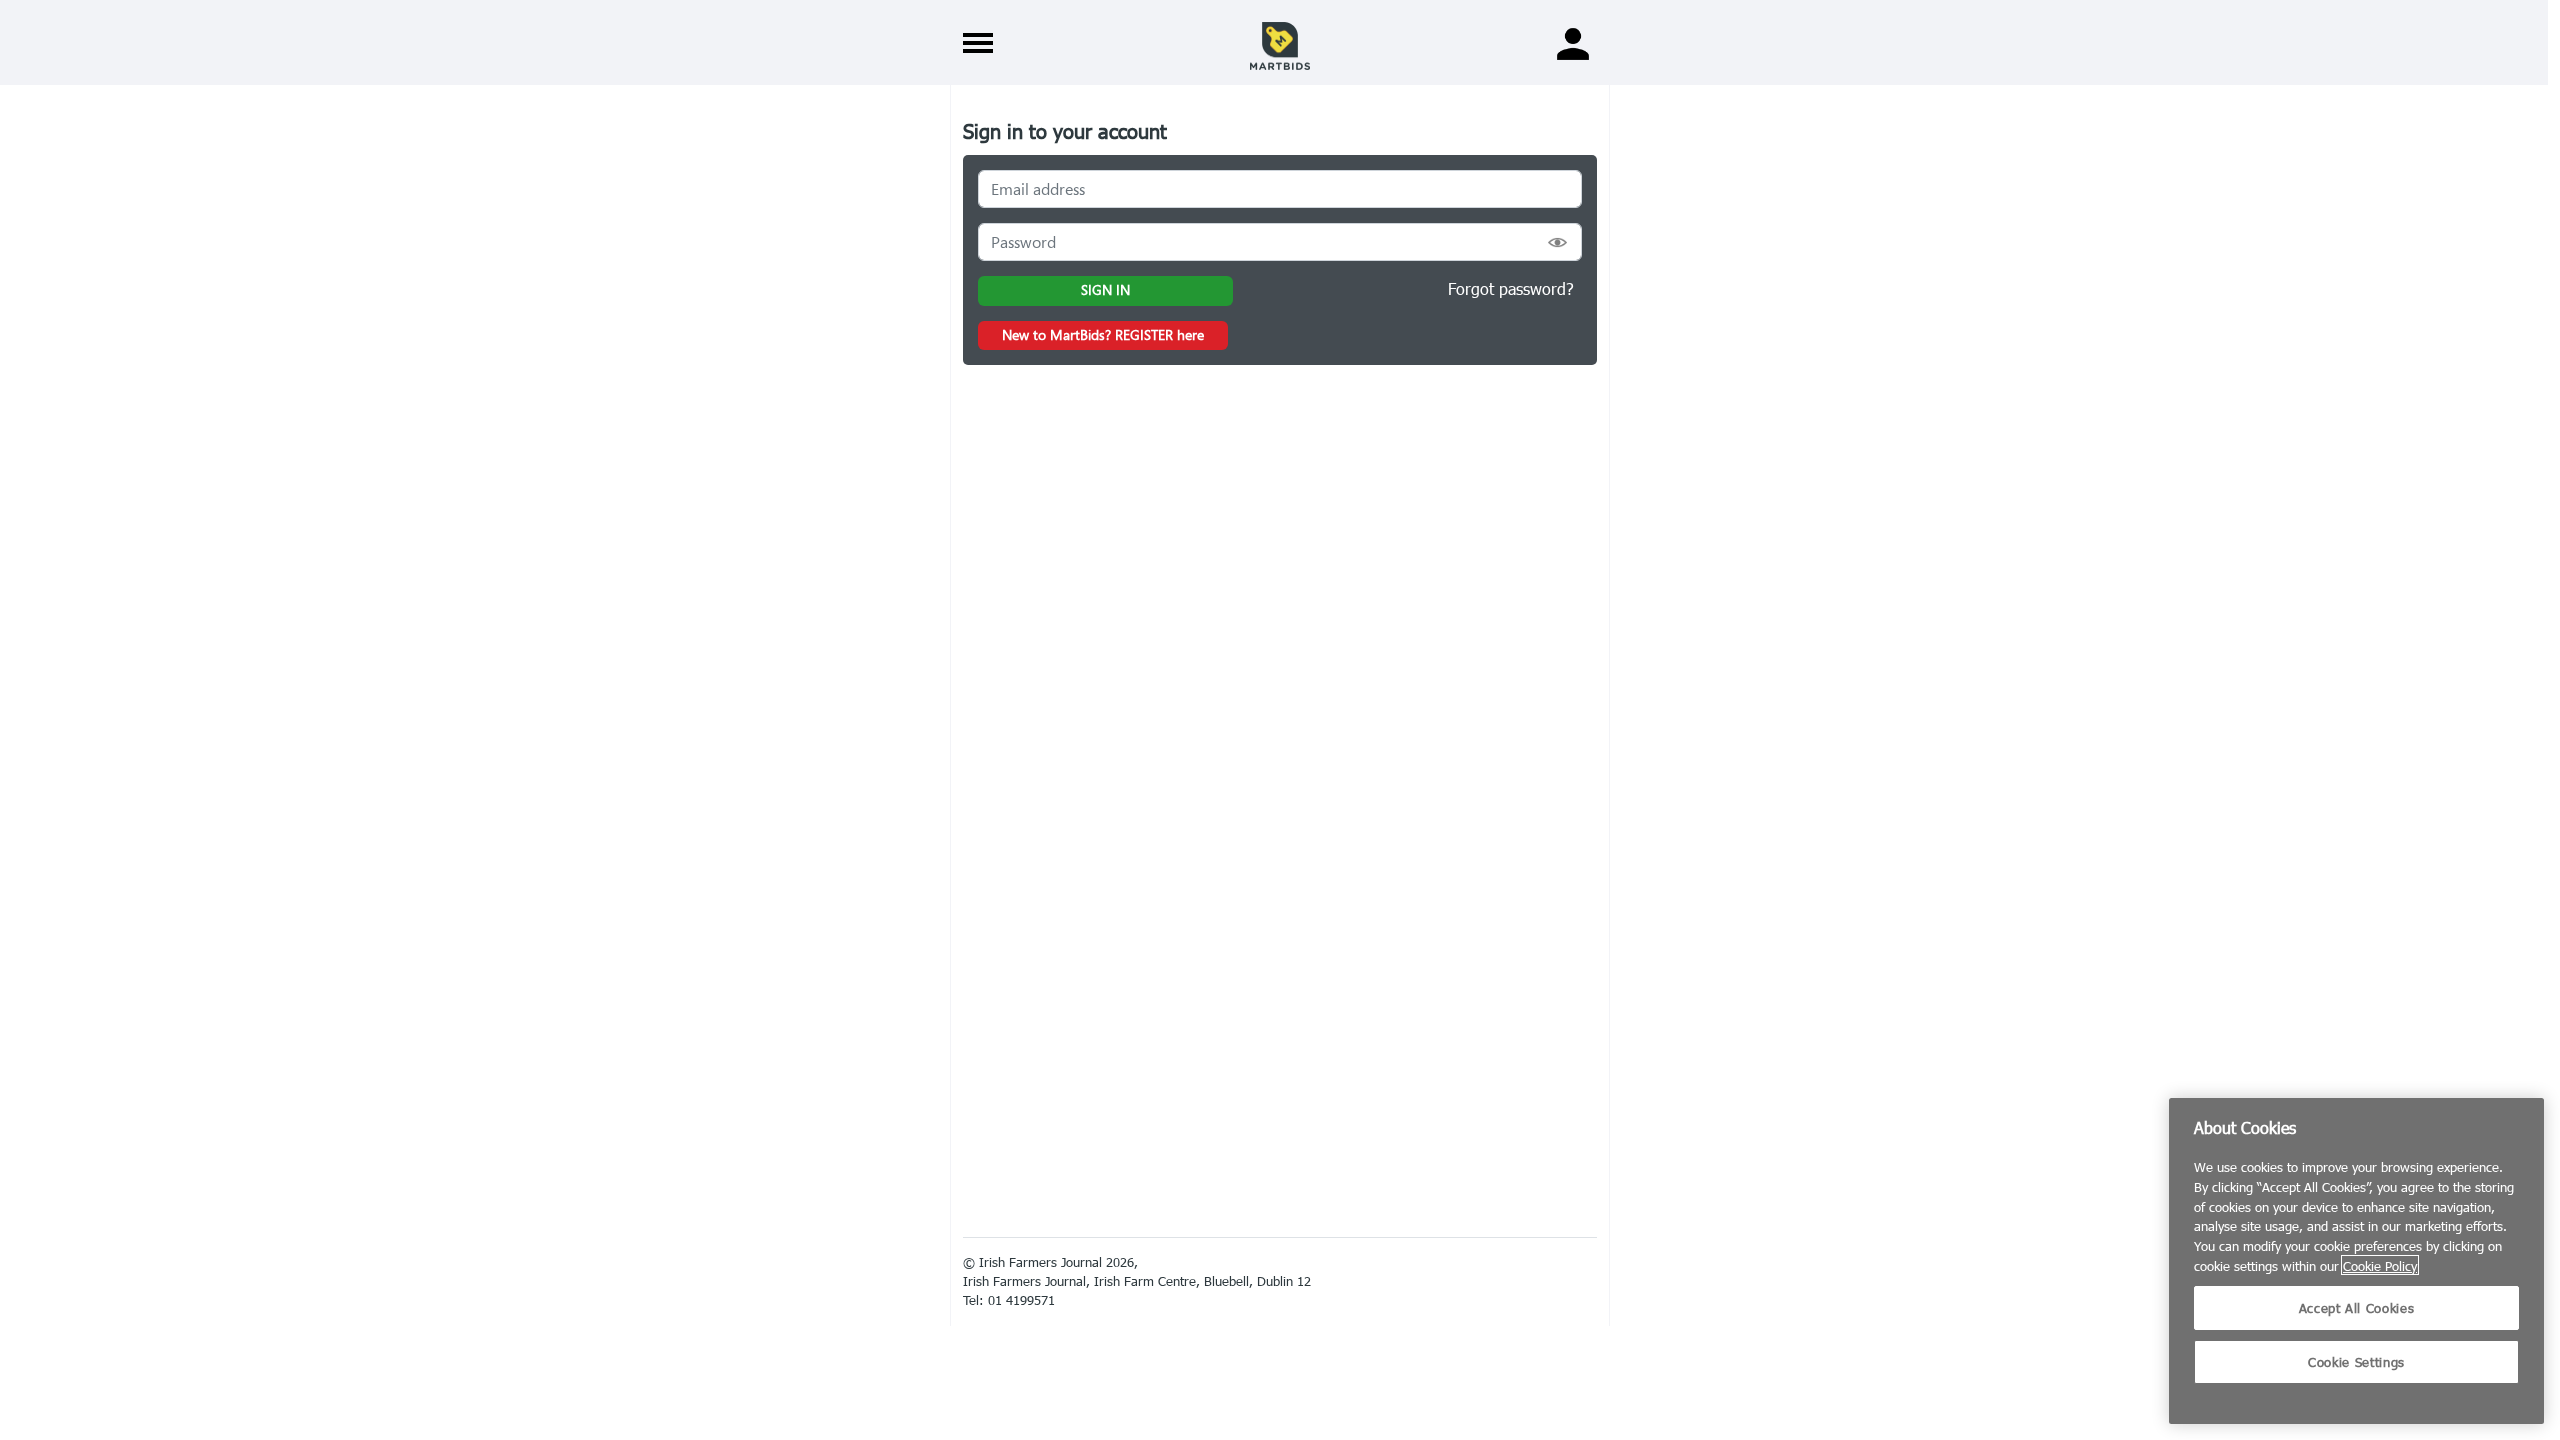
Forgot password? (1511, 288)
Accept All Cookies (2357, 1308)
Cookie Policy (2380, 1265)
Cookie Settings (2356, 1362)
